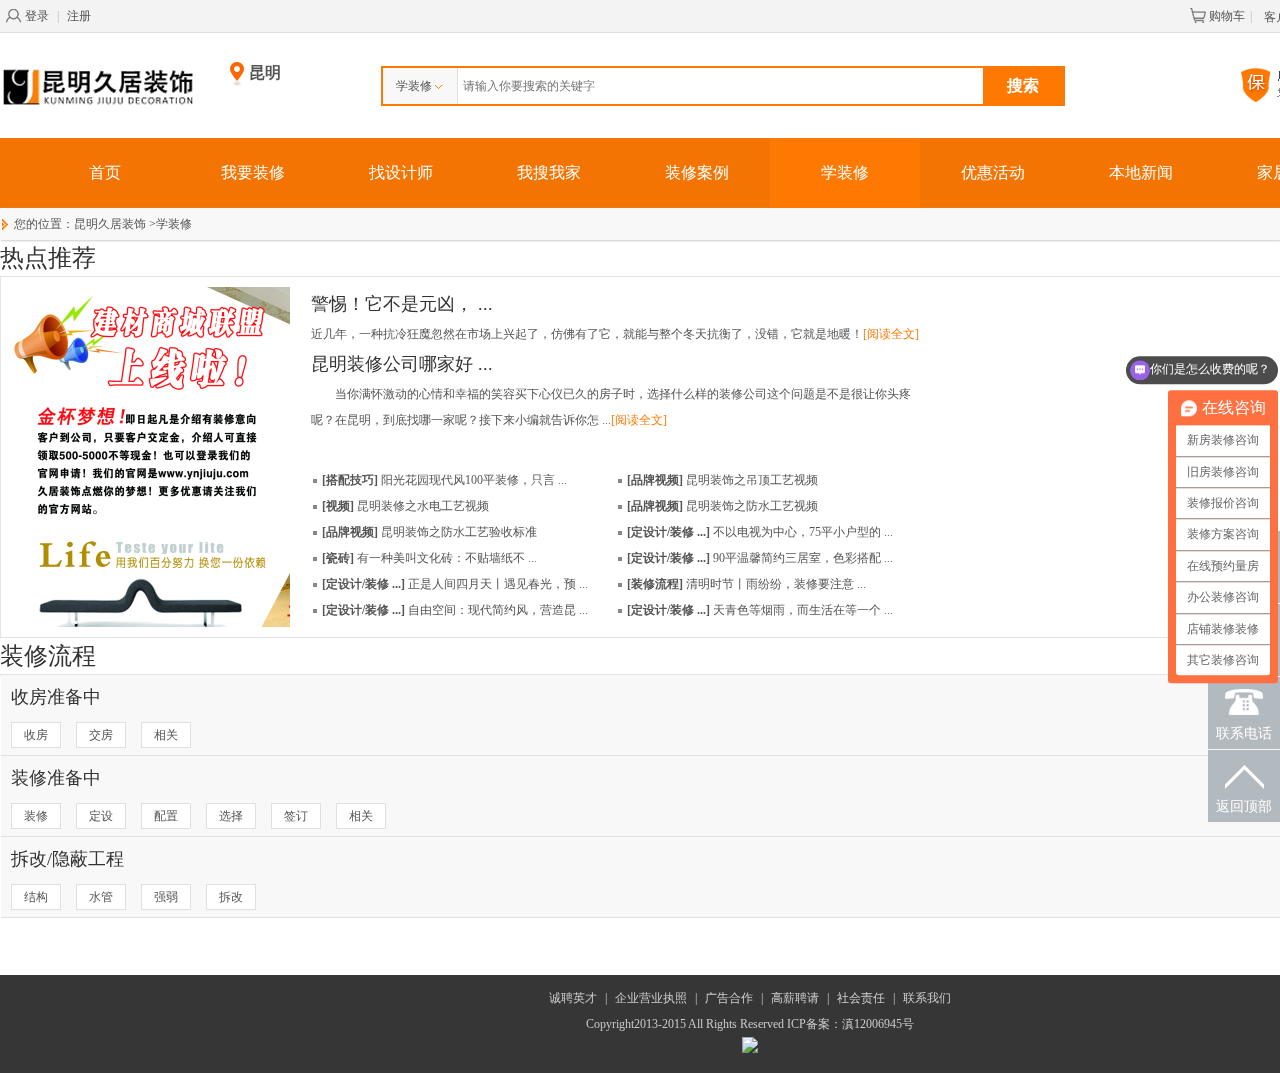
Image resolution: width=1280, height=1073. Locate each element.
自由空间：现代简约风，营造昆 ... (455, 610)
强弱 (166, 897)
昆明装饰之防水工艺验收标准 (429, 532)
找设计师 (401, 172)
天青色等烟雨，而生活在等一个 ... (760, 610)
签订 (296, 816)
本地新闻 (1141, 172)
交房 (101, 735)
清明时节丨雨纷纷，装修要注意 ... (746, 584)
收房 (36, 735)
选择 (231, 816)
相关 (166, 735)
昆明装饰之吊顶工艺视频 (722, 480)
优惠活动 (993, 172)
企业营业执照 (651, 998)
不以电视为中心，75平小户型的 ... (760, 532)
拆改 (231, 897)
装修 (36, 816)
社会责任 (861, 998)
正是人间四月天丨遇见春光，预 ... (455, 584)
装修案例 (697, 172)
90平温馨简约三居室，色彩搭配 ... (760, 558)
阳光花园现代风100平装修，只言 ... (444, 480)
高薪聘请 (795, 998)
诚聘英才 (573, 998)
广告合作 (729, 998)
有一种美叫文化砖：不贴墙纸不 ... (429, 558)
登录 (37, 16)
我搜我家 (549, 172)
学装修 (414, 86)
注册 (79, 16)
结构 (36, 897)
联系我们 (927, 998)
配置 (166, 816)
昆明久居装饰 (110, 224)
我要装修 (253, 172)
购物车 (1227, 16)
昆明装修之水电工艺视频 (405, 506)
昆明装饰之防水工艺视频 (722, 506)
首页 (105, 172)
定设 (101, 816)
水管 (101, 897)
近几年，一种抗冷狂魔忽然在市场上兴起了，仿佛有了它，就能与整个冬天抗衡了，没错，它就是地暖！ (615, 334)
